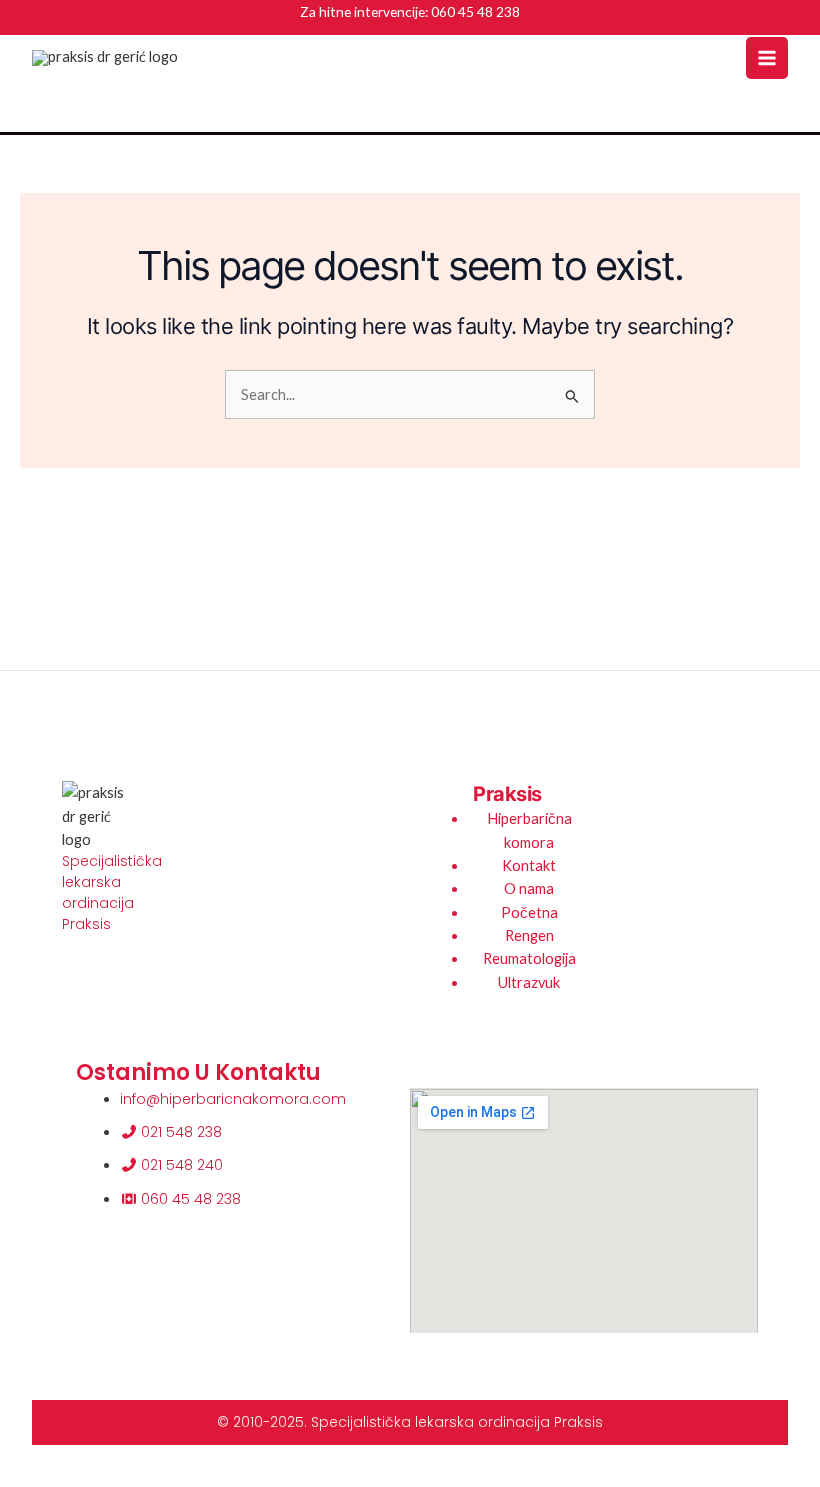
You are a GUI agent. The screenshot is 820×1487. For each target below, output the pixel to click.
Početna (529, 912)
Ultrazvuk (529, 982)
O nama (529, 888)
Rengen (529, 935)
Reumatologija (529, 958)
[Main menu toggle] (767, 58)
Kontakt (529, 865)
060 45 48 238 (475, 11)
